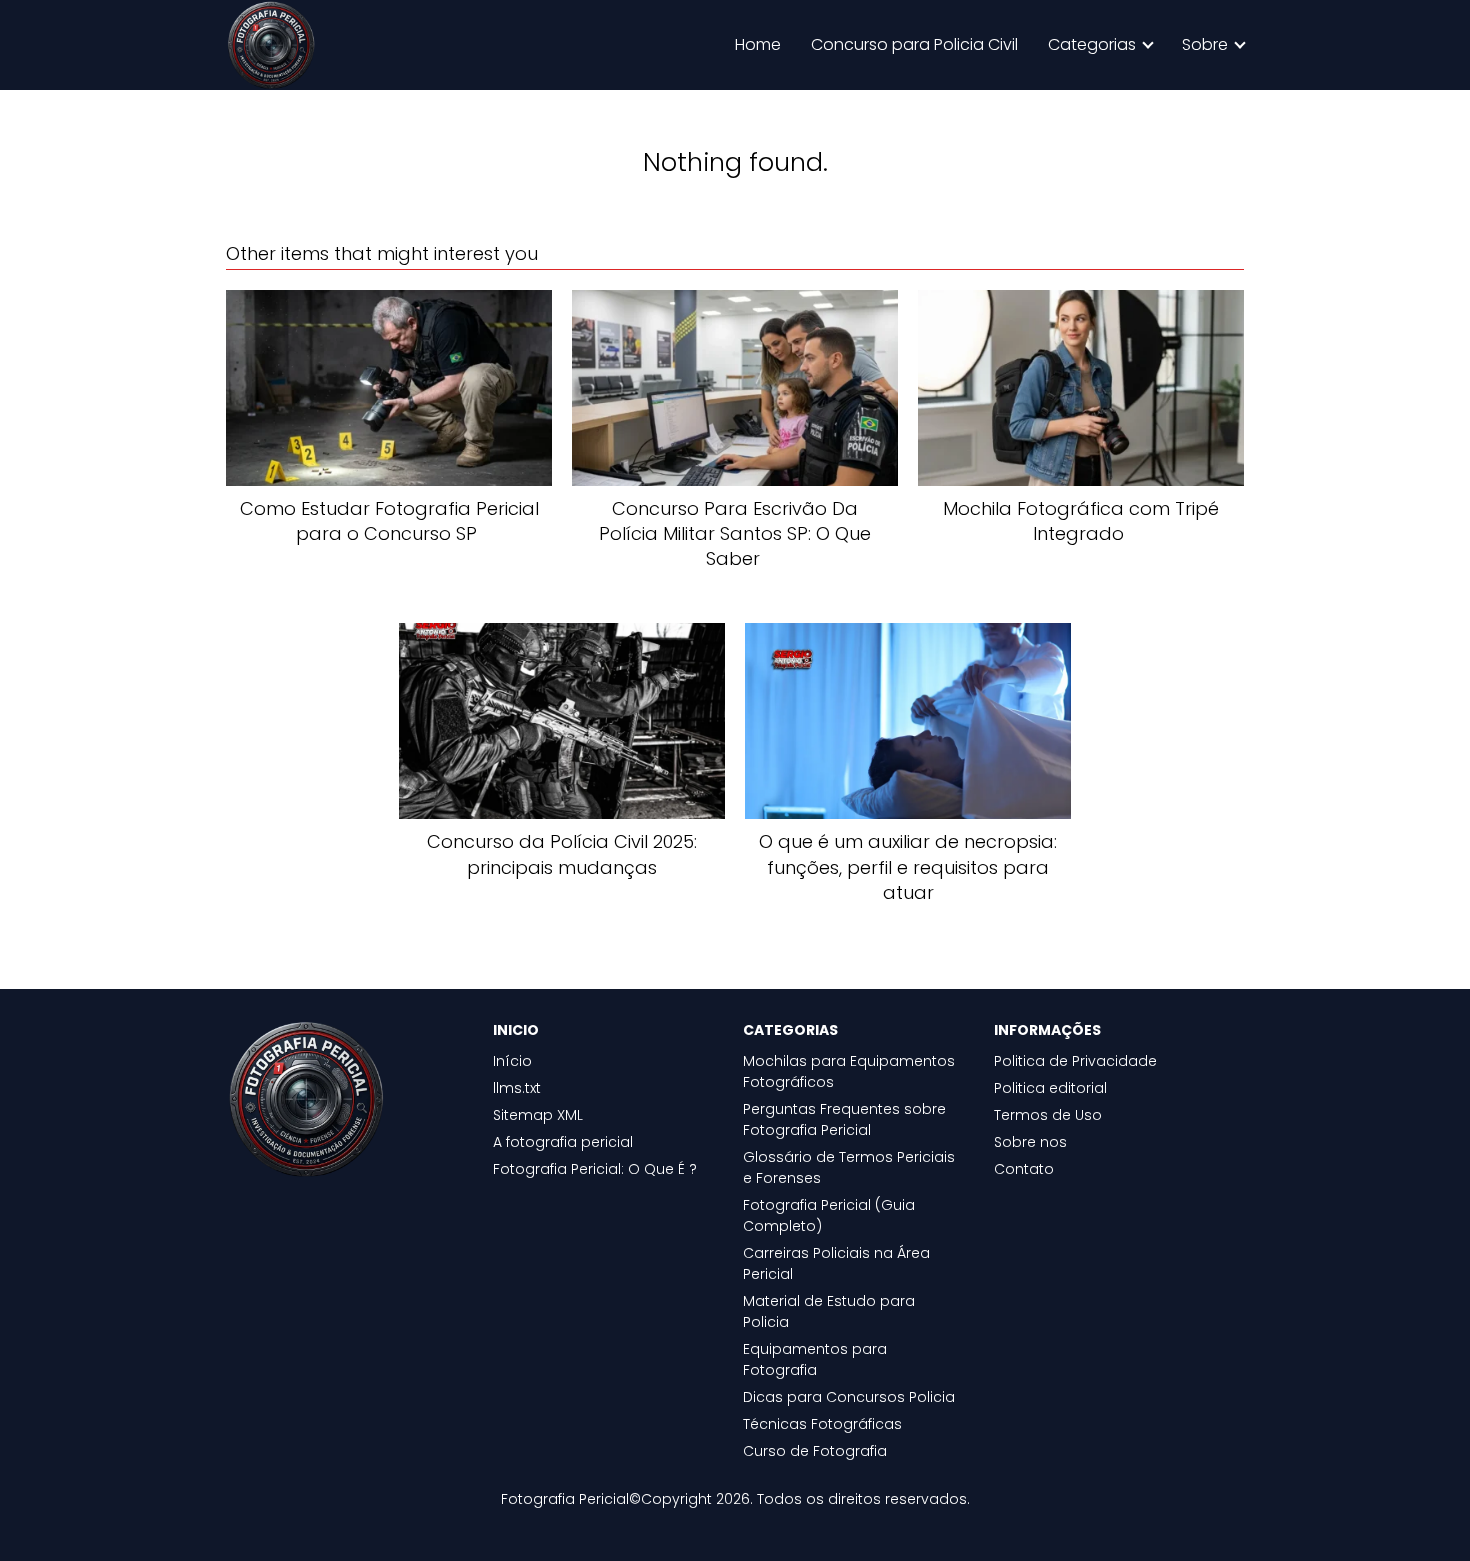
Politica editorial (1050, 1088)
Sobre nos (1030, 1142)
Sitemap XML (538, 1115)
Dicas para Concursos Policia (849, 1397)
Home (758, 44)
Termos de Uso (1048, 1115)
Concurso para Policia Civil (914, 44)
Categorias (1092, 44)
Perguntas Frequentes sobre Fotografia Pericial (844, 1119)
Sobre (1205, 44)
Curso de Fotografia (815, 1451)
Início (512, 1061)
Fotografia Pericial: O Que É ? (595, 1169)
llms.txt (517, 1088)
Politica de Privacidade (1075, 1061)
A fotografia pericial (563, 1142)
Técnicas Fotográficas (822, 1424)
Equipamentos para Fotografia (815, 1359)
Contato (1024, 1169)
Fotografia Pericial (565, 1499)
